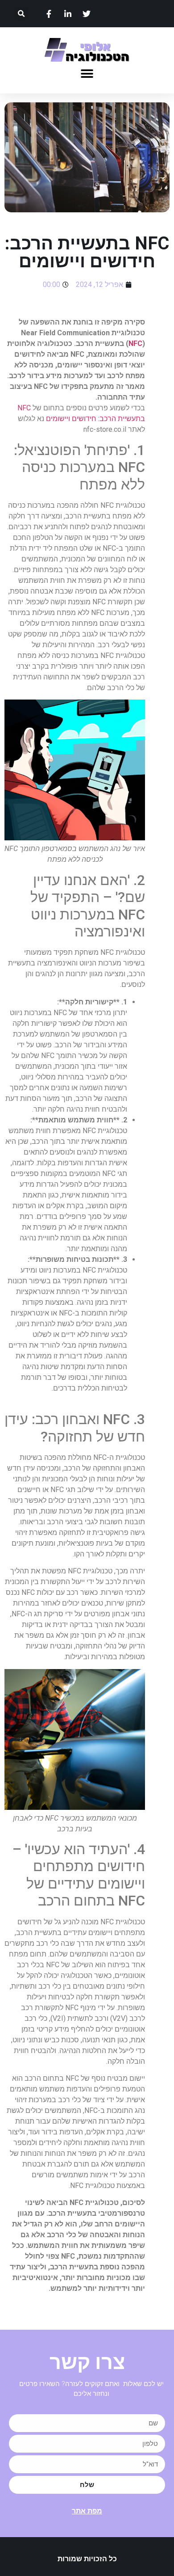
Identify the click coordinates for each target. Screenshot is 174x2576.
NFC (135, 344)
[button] (21, 14)
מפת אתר (87, 2511)
